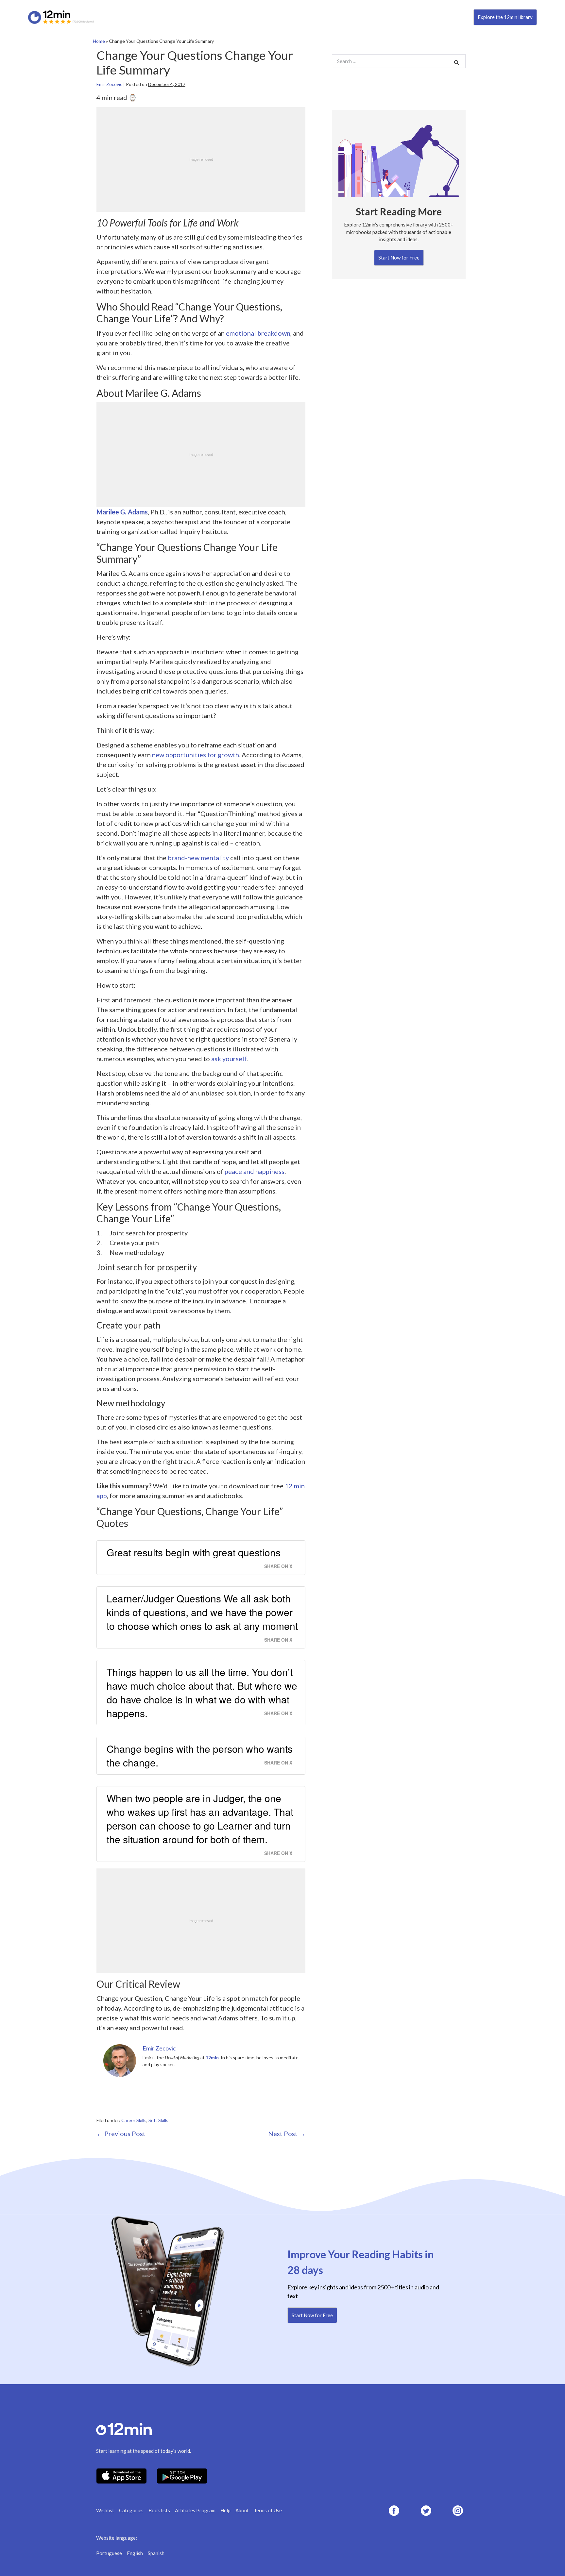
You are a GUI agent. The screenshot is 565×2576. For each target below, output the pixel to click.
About (242, 2510)
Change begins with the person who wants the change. (200, 1756)
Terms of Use (268, 2510)
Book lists (159, 2510)
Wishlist (105, 2510)
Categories (131, 2510)
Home (99, 41)
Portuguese (109, 2553)
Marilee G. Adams (122, 512)
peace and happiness (255, 1171)
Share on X (278, 1566)
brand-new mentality (198, 858)
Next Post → (287, 2133)
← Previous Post (121, 2133)
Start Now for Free (399, 258)
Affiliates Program (195, 2510)
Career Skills (134, 2120)
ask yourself (229, 1059)
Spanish (156, 2553)
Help (225, 2510)
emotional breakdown (258, 333)
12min (212, 2057)
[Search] (457, 62)
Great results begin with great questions (194, 1552)
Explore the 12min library (505, 17)
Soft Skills (158, 2120)
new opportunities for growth (196, 755)
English (135, 2553)
